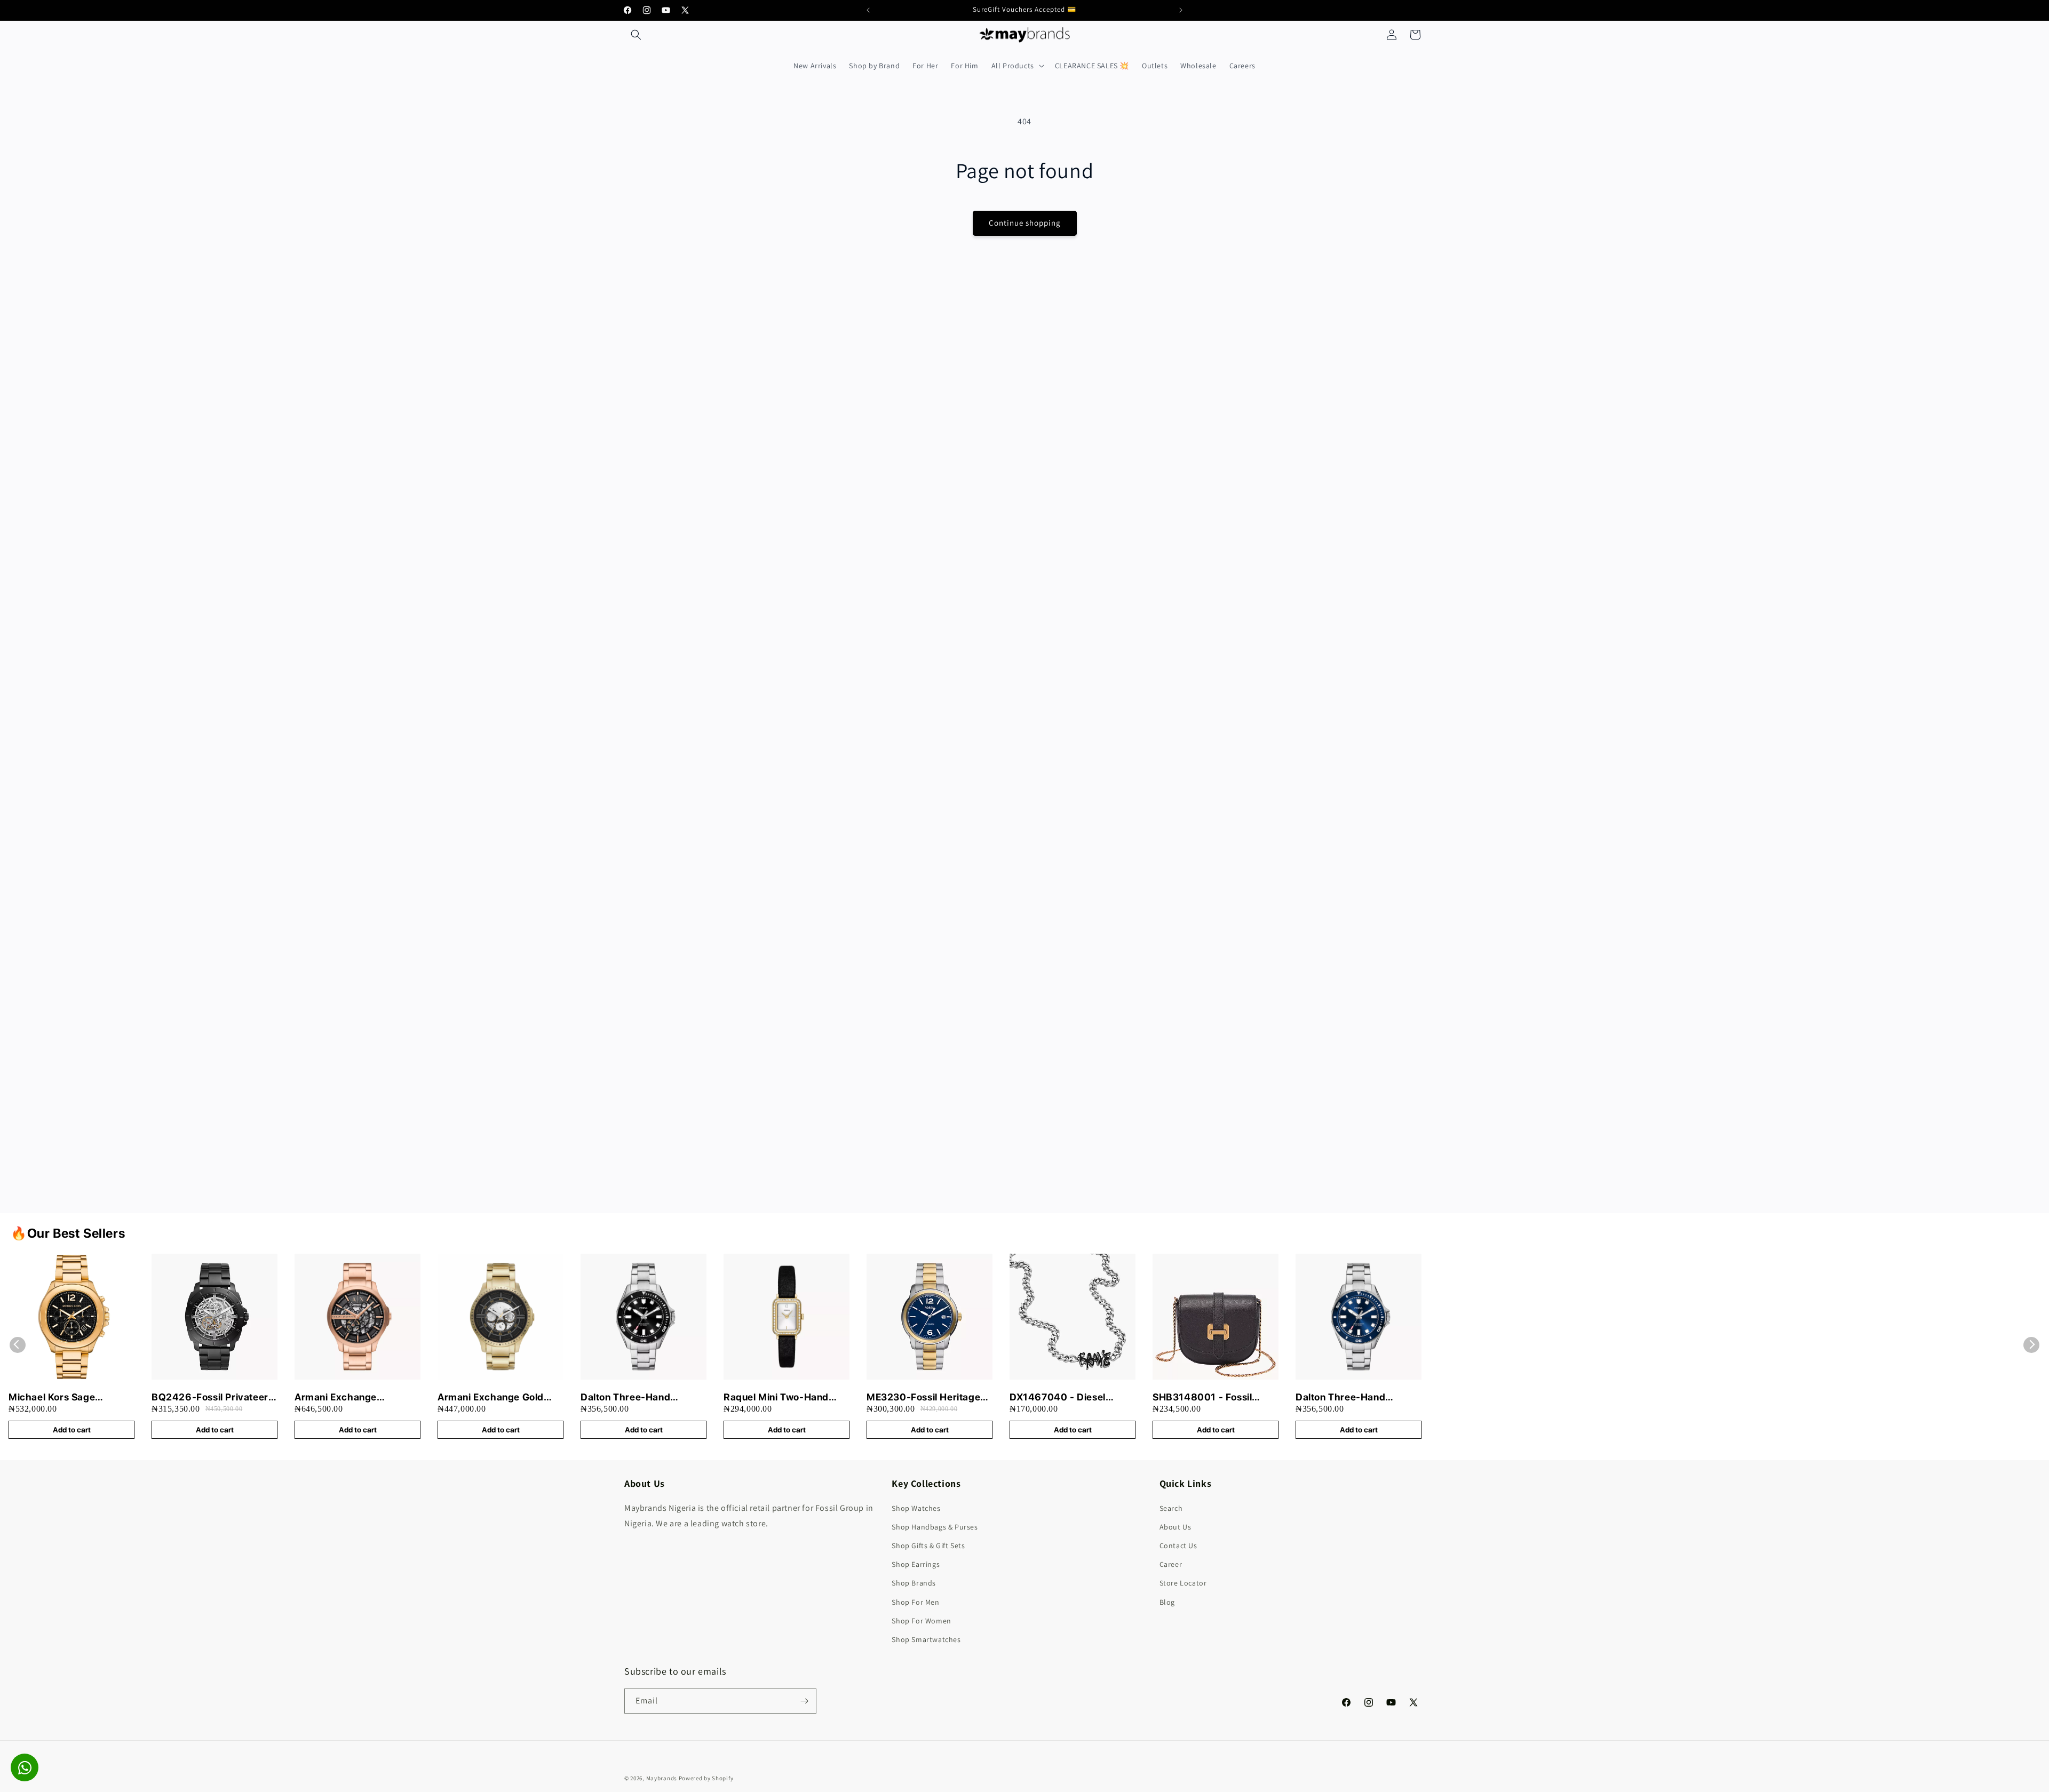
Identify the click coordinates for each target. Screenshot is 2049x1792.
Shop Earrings (916, 1564)
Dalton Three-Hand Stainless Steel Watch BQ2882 (631, 1397)
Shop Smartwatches (926, 1639)
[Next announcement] (1181, 10)
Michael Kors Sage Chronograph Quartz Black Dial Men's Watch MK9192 (71, 1397)
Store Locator (1183, 1583)
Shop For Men (915, 1602)
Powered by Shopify (706, 1778)
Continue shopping (1025, 223)
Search (1171, 1508)
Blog (1167, 1602)
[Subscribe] (804, 1701)
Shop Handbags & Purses (935, 1527)
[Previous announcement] (868, 10)
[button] (636, 35)
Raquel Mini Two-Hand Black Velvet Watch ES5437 (776, 1397)
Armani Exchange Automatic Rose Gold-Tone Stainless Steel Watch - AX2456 (356, 1397)
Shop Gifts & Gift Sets (928, 1546)
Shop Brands (914, 1583)
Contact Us (1178, 1546)
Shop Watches (916, 1508)
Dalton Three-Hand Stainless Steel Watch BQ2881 (1346, 1397)
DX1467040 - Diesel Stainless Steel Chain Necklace (1058, 1397)
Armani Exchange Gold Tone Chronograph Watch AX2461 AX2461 (497, 1397)
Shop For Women (921, 1621)
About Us (1176, 1527)
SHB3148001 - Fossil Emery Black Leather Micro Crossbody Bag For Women (1212, 1397)
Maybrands (662, 1778)
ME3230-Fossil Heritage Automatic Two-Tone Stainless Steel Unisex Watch (923, 1397)
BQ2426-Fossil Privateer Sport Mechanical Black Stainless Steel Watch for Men (210, 1397)
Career (1171, 1564)
